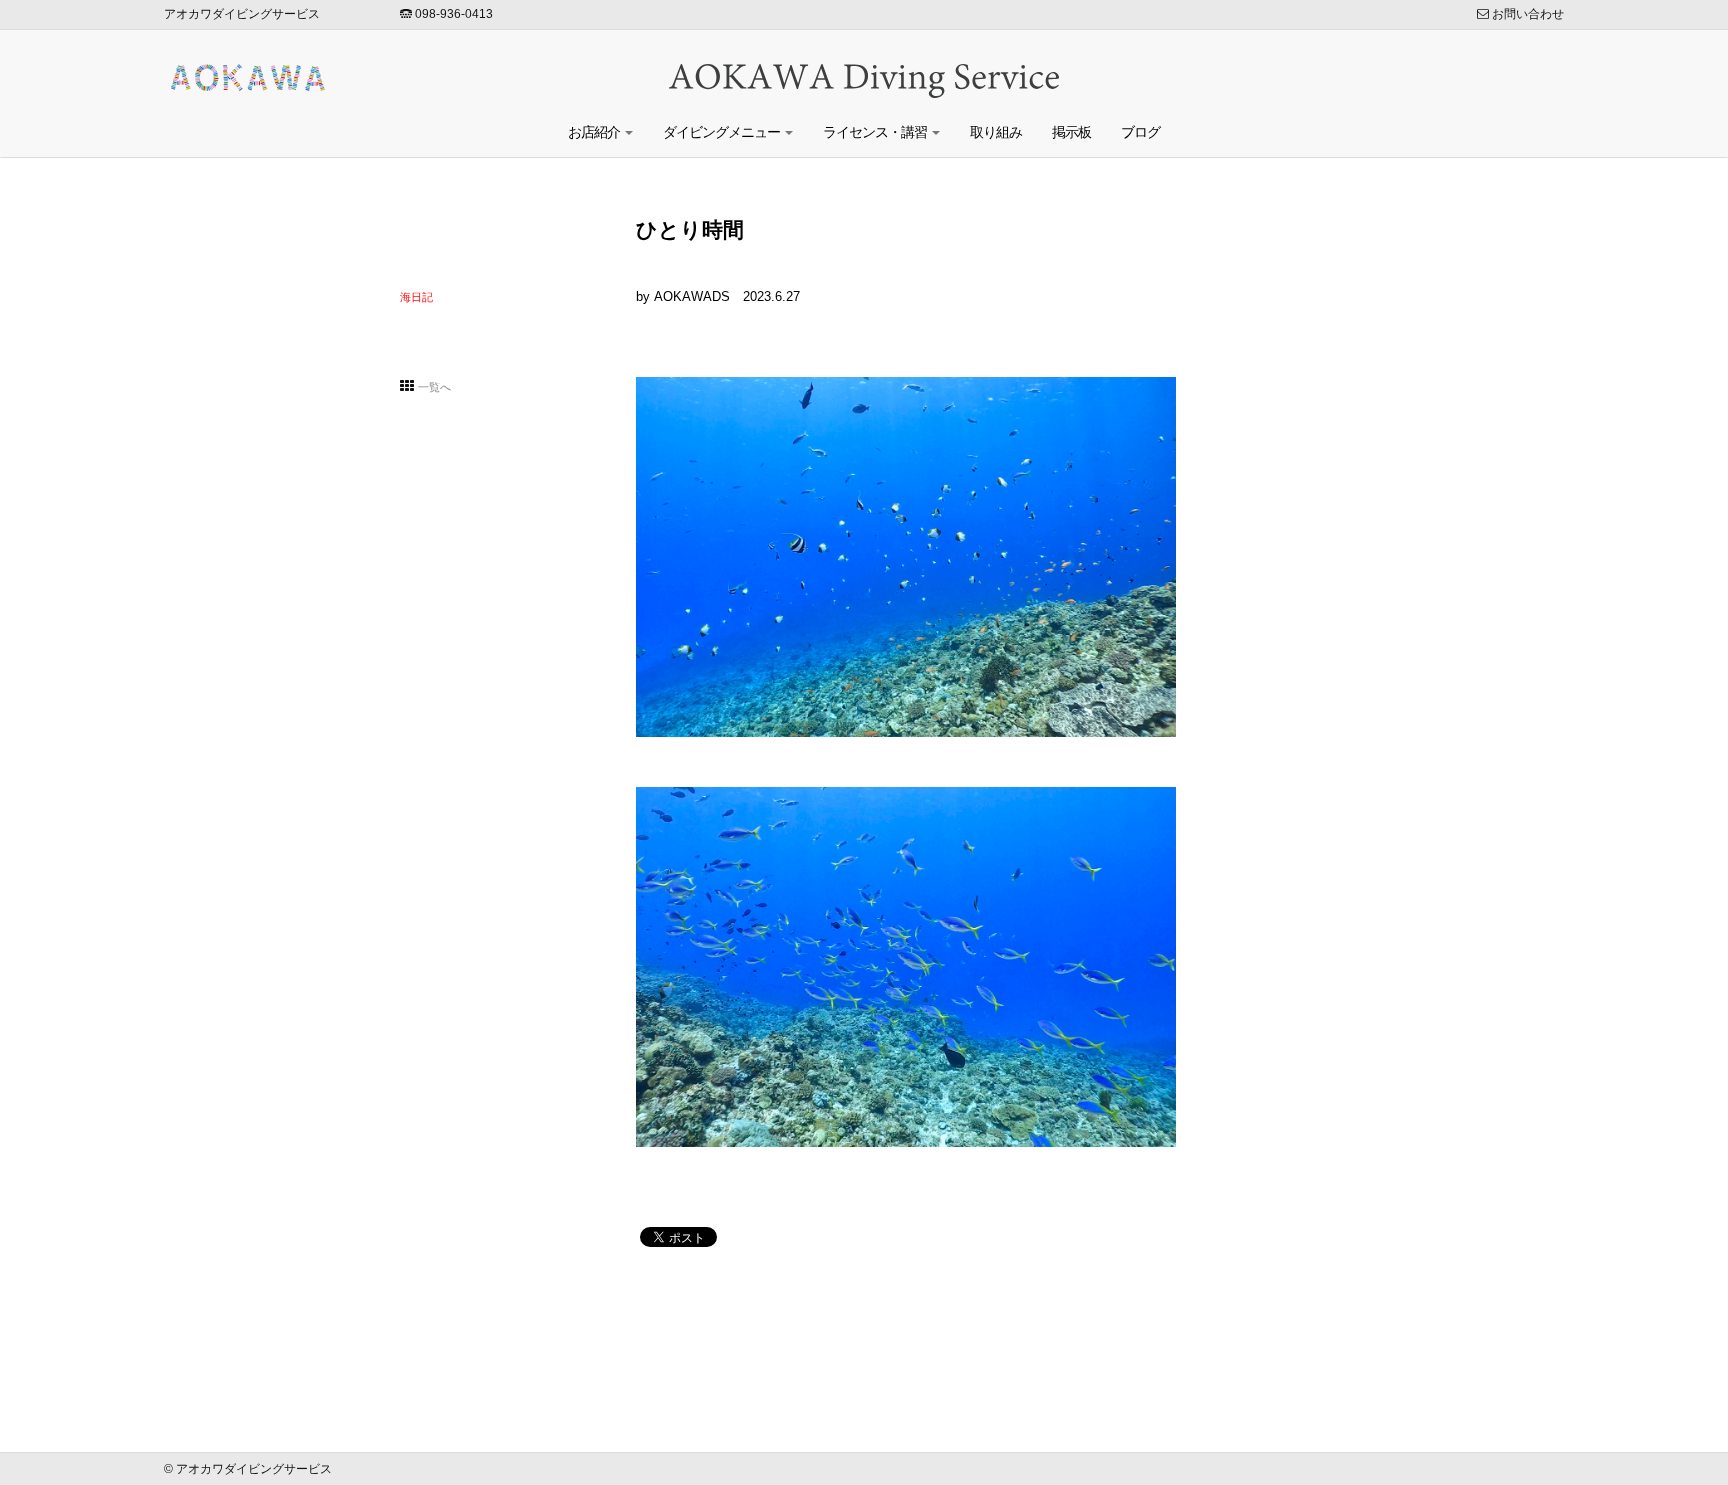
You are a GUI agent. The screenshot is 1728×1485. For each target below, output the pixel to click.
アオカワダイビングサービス (242, 14)
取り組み (996, 132)
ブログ (1140, 132)
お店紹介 (595, 132)
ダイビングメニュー (723, 132)
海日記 (416, 297)
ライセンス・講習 (876, 132)
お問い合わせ (1526, 14)
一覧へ (434, 387)
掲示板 (1071, 132)
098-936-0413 (452, 14)
